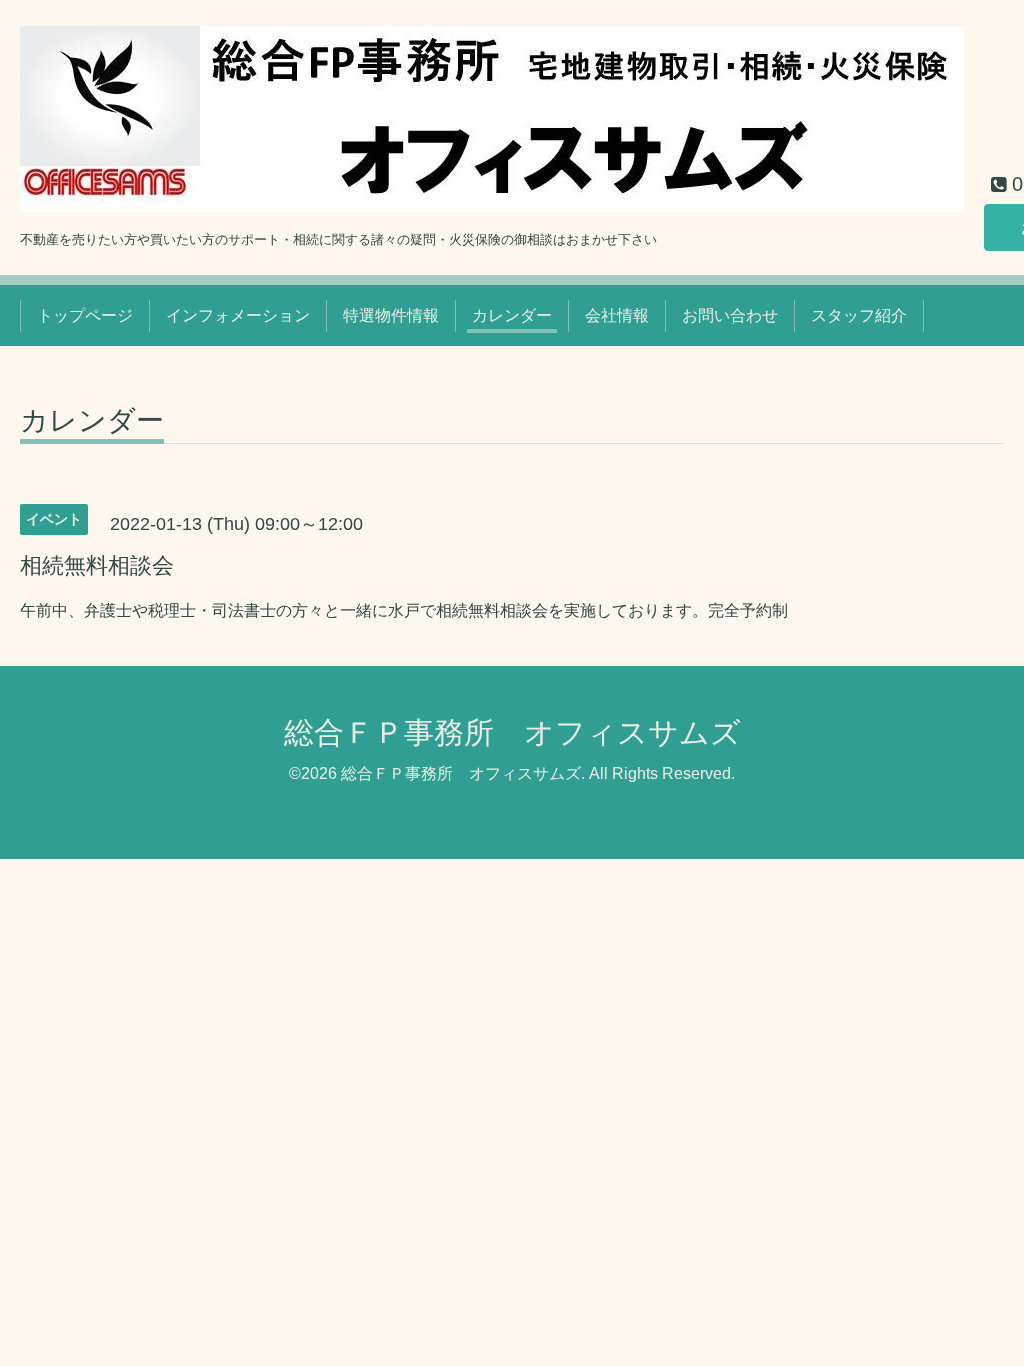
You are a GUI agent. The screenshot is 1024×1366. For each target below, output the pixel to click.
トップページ (85, 315)
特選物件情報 (391, 315)
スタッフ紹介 (859, 315)
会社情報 (617, 315)
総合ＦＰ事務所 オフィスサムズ (512, 732)
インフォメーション (238, 315)
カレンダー (512, 315)
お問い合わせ (730, 315)
